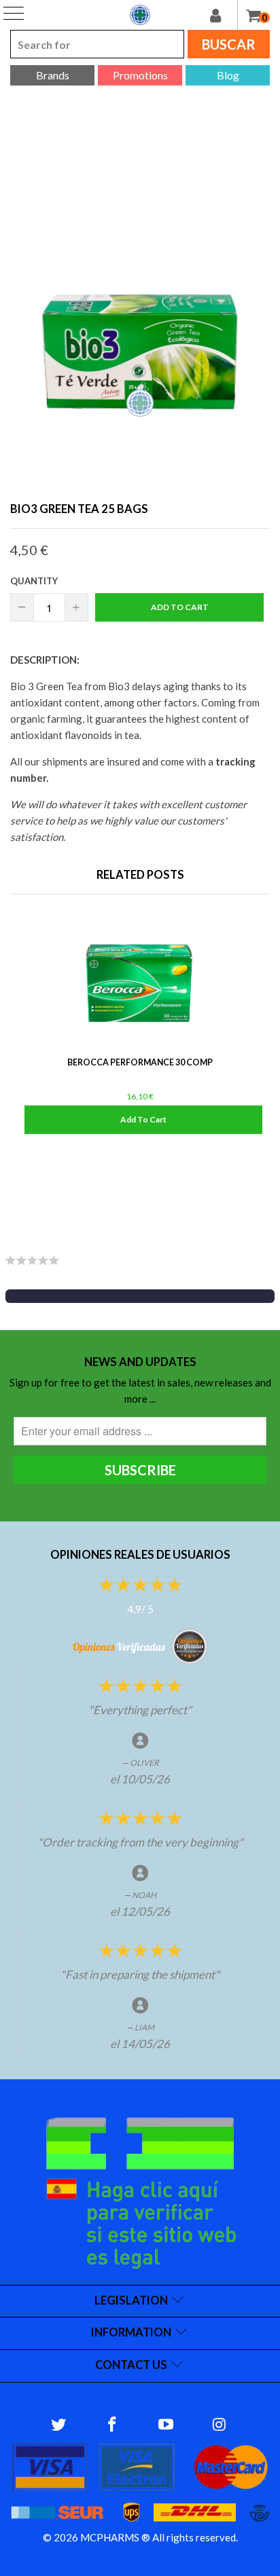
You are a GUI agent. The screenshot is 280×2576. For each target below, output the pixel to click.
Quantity (34, 581)
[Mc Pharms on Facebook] (113, 2425)
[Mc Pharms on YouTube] (167, 2425)
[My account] (224, 15)
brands (53, 75)
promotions (140, 75)
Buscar (229, 44)
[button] (140, 1296)
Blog (228, 75)
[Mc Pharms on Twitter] (59, 2425)
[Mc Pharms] (140, 15)
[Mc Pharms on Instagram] (220, 2425)
